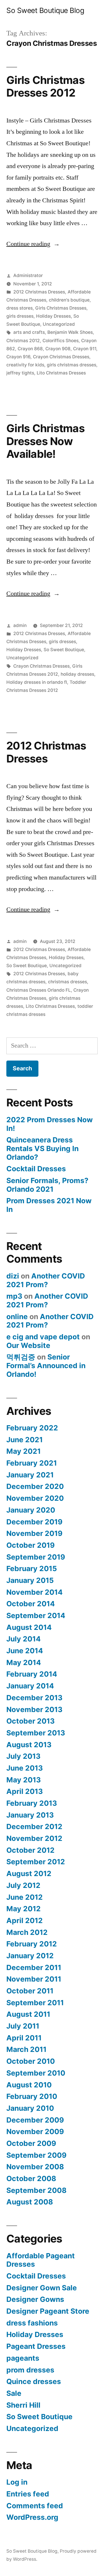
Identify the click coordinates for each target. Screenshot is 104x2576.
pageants (23, 2358)
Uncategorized (59, 324)
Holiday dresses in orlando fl (37, 682)
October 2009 (31, 2143)
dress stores (19, 308)
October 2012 (30, 1850)
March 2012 (27, 1932)
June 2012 (25, 1897)
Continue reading (33, 244)
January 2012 (30, 1956)
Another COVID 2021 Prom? (46, 1280)
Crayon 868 (30, 349)
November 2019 (34, 1533)
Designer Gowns (35, 2299)
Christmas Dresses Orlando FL (39, 990)
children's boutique (69, 300)
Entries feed (28, 2494)
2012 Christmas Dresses (39, 292)
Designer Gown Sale (42, 2288)
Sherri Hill (23, 2405)
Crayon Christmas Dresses (61, 357)
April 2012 (25, 1920)
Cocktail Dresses (36, 1169)
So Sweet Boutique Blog (45, 10)
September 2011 (35, 2003)
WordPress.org (32, 2517)
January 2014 (30, 1686)
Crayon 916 (18, 357)
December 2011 (34, 1967)
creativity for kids (25, 365)
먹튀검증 (21, 1357)
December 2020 (35, 1486)
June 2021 (25, 1440)
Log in (17, 2482)
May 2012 (24, 1909)
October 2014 (31, 1604)
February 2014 (32, 1674)
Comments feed (35, 2506)
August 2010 (29, 2085)
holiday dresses (77, 674)
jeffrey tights (20, 373)
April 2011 (24, 2038)
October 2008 (31, 2178)
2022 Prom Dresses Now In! (50, 1124)
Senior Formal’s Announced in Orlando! (46, 1365)
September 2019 (36, 1557)
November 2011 (34, 1979)
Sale (14, 2393)
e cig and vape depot (43, 1337)
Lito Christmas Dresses (61, 373)
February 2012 (32, 1944)
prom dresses (30, 2370)
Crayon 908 (58, 349)
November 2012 (34, 1838)
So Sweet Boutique (64, 650)
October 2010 (31, 2061)
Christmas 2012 (23, 341)
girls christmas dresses (71, 365)
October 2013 (30, 1721)
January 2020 (31, 1510)
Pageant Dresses (36, 2346)
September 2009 (36, 2155)
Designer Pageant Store (48, 2311)
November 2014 (35, 1592)
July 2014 (24, 1639)
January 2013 (30, 1815)
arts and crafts (29, 332)
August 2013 (29, 1745)
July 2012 (23, 1885)
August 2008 (30, 2202)
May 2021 (24, 1451)
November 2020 (35, 1498)
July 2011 (23, 2026)
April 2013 (25, 1791)
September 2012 (36, 1862)
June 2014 (25, 1651)
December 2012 (34, 1826)
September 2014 (36, 1615)
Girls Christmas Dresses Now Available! (45, 441)
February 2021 (32, 1463)
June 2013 (25, 1768)
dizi (13, 1276)
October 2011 (30, 1991)
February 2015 (32, 1568)
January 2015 (30, 1580)
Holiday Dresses (53, 316)
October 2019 (30, 1545)
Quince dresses (34, 2381)
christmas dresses (67, 982)
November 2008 (35, 2167)
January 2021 (30, 1475)
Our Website (28, 1345)
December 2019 (34, 1522)
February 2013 (32, 1803)
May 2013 (24, 1780)
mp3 (14, 1296)
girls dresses (20, 316)
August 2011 (28, 2014)
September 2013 (36, 1733)
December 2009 (35, 2120)
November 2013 (34, 1709)
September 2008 (36, 2190)
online (17, 1317)
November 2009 (35, 2131)
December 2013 (34, 1698)
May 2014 (24, 1662)
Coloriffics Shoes (61, 341)
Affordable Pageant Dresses (41, 2260)
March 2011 (26, 2049)
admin (20, 625)
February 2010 (32, 2096)
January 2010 (30, 2108)
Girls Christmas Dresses (61, 308)
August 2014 (29, 1627)
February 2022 (32, 1428)
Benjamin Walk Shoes (70, 332)
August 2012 (29, 1873)
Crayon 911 (85, 349)
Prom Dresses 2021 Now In (49, 1205)
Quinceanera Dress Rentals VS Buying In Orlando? (42, 1148)
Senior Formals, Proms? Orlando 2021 (47, 1185)
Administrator (28, 275)
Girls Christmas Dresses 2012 (45, 86)
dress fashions (32, 2323)
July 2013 (23, 1756)
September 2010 (36, 2073)
